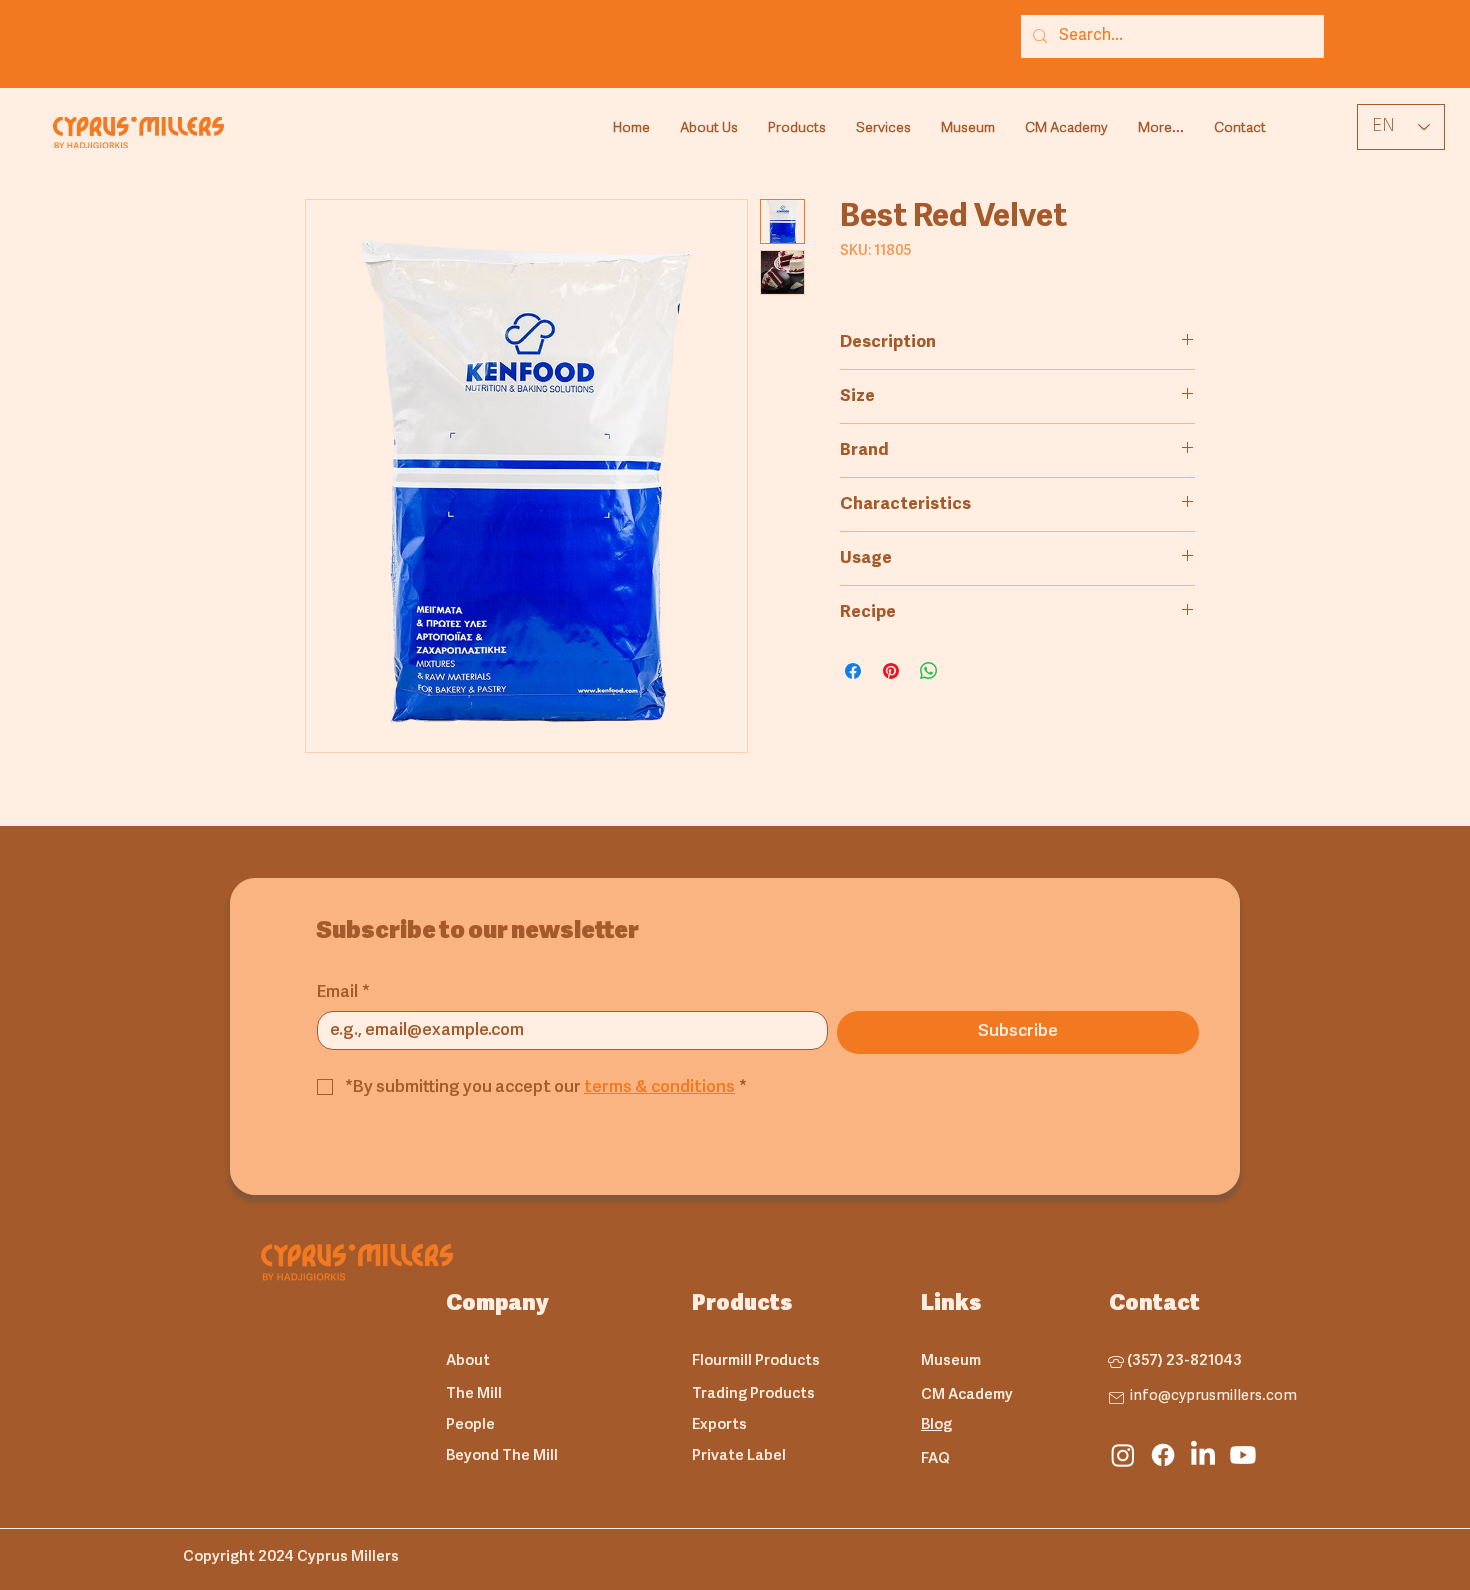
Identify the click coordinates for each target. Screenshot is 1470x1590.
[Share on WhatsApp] (929, 671)
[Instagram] (1123, 1455)
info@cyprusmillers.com (1213, 1396)
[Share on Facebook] (853, 671)
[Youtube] (1243, 1455)
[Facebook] (1163, 1455)
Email (343, 992)
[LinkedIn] (1203, 1455)
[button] (797, 129)
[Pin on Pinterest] (891, 671)
